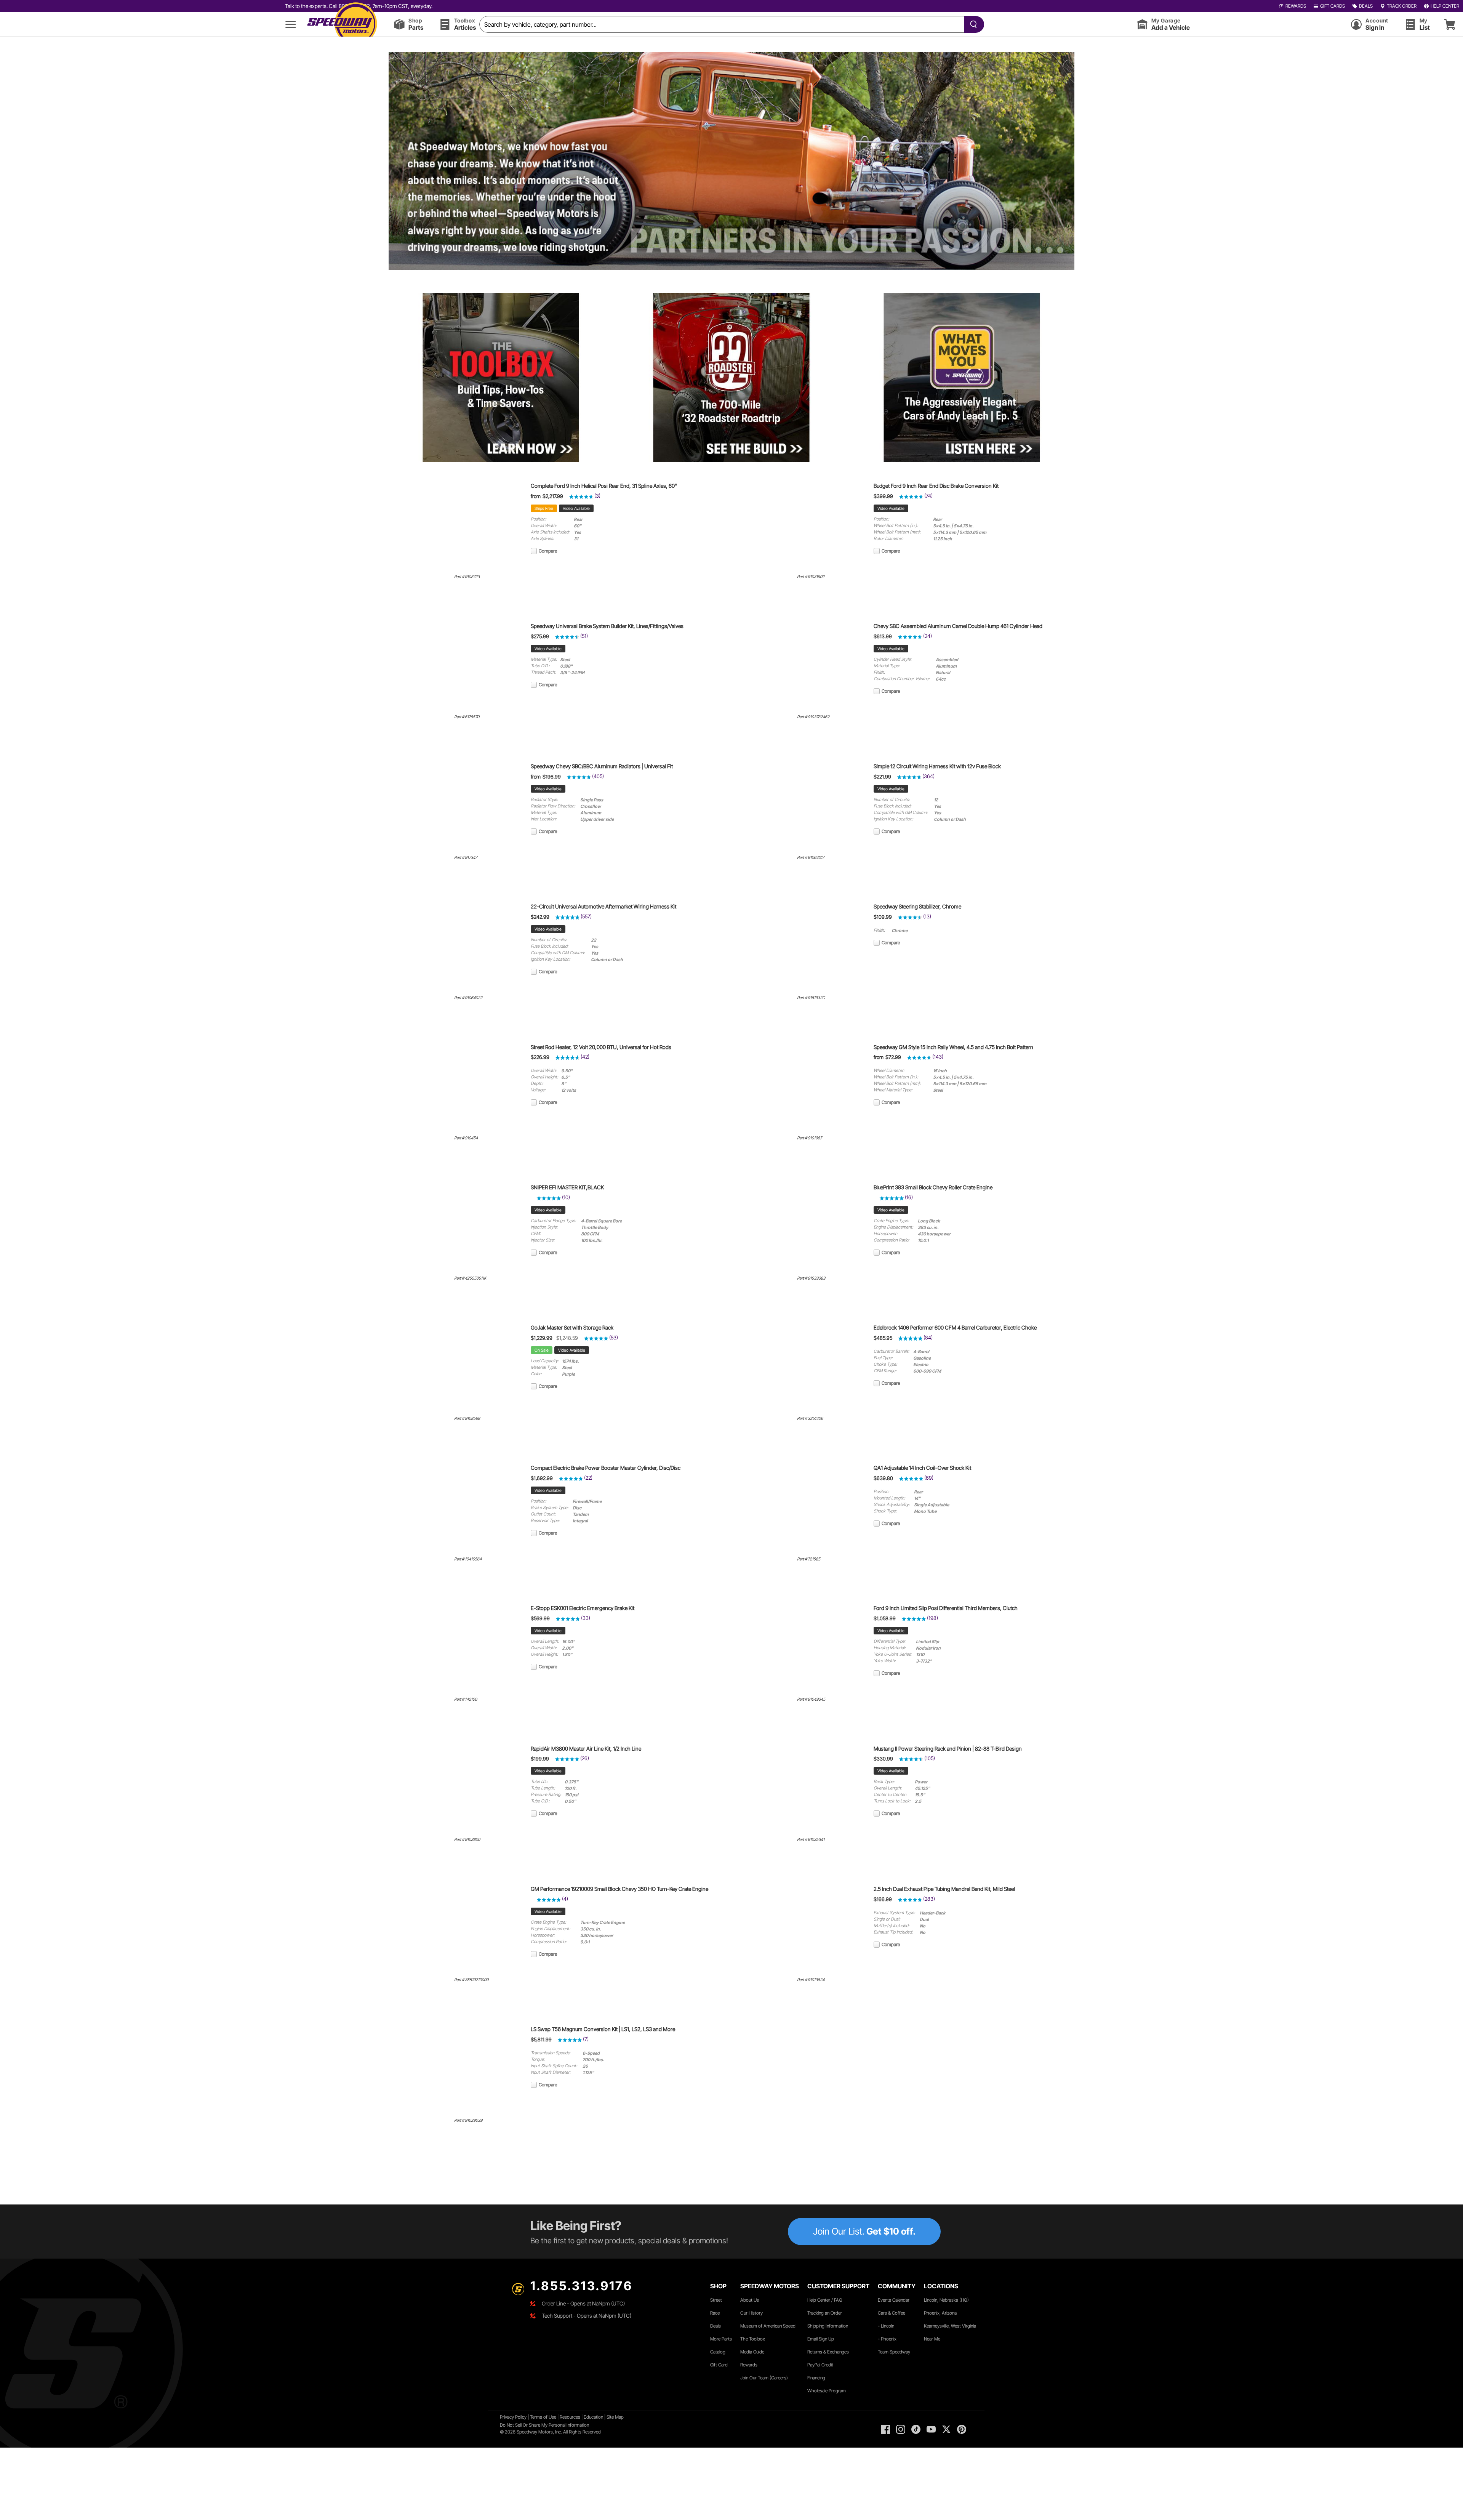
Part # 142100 (466, 1699)
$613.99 (883, 636)
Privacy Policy (513, 2417)
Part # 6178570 (467, 717)
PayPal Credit (820, 2365)
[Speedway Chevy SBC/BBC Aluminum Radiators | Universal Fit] (461, 849)
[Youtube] (931, 2429)
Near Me (932, 2339)
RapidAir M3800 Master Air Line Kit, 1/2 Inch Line (586, 1749)
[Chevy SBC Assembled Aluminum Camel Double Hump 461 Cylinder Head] (804, 709)
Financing (816, 2378)
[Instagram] (901, 2429)
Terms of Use (543, 2417)
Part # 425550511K (470, 1278)
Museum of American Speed (768, 2326)
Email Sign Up (821, 2339)
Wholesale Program (827, 2391)
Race (715, 2313)
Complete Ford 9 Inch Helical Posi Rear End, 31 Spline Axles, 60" (604, 486)
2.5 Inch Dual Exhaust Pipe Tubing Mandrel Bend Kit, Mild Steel (944, 1889)
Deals (715, 2326)
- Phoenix (887, 2339)
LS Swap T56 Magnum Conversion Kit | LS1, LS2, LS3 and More (603, 2029)
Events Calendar (894, 2300)
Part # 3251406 (810, 1419)
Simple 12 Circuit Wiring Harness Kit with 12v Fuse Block (937, 766)
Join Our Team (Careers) (764, 2378)
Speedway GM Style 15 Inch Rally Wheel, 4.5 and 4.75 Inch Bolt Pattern (953, 1047)
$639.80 (883, 1478)
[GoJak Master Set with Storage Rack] (461, 1411)
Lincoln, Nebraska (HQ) (946, 2300)
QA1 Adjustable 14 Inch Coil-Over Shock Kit (922, 1468)
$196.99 (552, 777)
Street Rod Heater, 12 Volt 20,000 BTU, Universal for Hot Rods (601, 1047)
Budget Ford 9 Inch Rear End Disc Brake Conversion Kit (936, 486)
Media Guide (752, 2352)
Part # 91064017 (811, 858)
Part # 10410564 (468, 1559)
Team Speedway (894, 2352)
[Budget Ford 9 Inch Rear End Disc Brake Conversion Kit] (804, 569)
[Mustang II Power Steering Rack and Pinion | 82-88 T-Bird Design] (804, 1832)
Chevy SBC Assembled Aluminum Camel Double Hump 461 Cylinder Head (958, 626)
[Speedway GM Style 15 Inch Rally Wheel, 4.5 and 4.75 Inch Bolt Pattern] (804, 1130)
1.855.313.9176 (581, 2286)
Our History (752, 2313)
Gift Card (719, 2365)
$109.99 (883, 917)
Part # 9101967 (809, 1138)
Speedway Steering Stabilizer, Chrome (917, 907)
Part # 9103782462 (813, 717)
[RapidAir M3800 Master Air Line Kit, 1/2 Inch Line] (461, 1832)
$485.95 (883, 1338)
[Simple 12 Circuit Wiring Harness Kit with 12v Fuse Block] (804, 849)
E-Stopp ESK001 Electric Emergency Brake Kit (583, 1608)
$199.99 (540, 1759)
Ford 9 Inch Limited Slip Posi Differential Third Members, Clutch (946, 1608)
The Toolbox (753, 2339)
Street (716, 2300)
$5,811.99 (541, 2039)
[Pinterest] (962, 2429)
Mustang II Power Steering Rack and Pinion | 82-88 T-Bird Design (948, 1749)
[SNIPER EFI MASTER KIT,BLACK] (461, 1270)
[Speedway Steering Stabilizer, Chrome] (804, 990)
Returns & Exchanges (828, 2352)
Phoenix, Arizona (940, 2313)
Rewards (749, 2365)
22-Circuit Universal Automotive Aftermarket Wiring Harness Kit (603, 907)
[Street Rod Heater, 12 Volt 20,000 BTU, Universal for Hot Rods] (461, 1130)
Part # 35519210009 (471, 1980)
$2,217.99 (553, 496)
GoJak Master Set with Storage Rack (572, 1328)
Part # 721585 (809, 1559)
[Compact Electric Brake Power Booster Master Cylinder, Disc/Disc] (461, 1551)
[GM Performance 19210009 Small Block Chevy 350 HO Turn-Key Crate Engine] (461, 1972)
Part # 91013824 (811, 1980)
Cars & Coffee (892, 2313)
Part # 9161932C (811, 998)
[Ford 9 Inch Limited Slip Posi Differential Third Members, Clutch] (804, 1692)
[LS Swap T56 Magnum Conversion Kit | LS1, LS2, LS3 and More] (461, 2112)
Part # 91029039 (468, 2120)
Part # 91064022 (468, 998)
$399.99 (883, 496)
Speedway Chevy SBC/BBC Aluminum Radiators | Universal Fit (602, 766)
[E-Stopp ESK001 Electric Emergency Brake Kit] (461, 1692)
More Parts (721, 2339)
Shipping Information (828, 2326)
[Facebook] (885, 2429)
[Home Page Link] (342, 24)
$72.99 (893, 1057)
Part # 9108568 (467, 1419)
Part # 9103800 (467, 1840)
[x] (946, 2429)
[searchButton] (972, 24)
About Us (750, 2300)
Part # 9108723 (467, 577)
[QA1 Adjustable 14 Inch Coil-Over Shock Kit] (804, 1551)
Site (611, 2417)
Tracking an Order (825, 2313)
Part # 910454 (466, 1138)
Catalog (718, 2352)
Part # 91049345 (811, 1699)
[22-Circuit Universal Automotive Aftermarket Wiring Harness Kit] (461, 990)
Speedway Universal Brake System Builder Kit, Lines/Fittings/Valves (607, 626)
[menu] (291, 24)
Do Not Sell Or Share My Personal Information (544, 2425)
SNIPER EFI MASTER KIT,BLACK (567, 1187)
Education (593, 2417)
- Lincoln (886, 2326)
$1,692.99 (542, 1478)
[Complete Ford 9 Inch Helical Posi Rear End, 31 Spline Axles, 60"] (461, 569)
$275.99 (540, 636)
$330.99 (883, 1759)
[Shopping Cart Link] (1450, 24)
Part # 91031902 (811, 577)
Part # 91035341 (811, 1840)
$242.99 (540, 917)
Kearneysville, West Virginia (950, 2326)
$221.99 (882, 777)
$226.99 (540, 1057)
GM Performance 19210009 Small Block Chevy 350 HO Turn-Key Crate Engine (619, 1889)
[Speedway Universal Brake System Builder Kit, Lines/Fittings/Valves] (461, 709)
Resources (570, 2417)
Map (619, 2417)
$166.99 (883, 1899)
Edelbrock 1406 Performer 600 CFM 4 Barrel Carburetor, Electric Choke (955, 1328)
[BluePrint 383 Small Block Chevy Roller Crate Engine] (804, 1270)
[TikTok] (916, 2429)
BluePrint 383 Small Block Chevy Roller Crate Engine (933, 1187)
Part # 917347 (466, 858)
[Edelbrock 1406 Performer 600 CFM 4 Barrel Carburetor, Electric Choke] (804, 1411)
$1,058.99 (885, 1618)
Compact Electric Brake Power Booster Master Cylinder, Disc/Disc (606, 1468)
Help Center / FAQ (825, 2300)
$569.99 (540, 1618)
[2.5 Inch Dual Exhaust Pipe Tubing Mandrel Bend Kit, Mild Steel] (804, 1972)
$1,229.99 (542, 1338)
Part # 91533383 (811, 1278)
